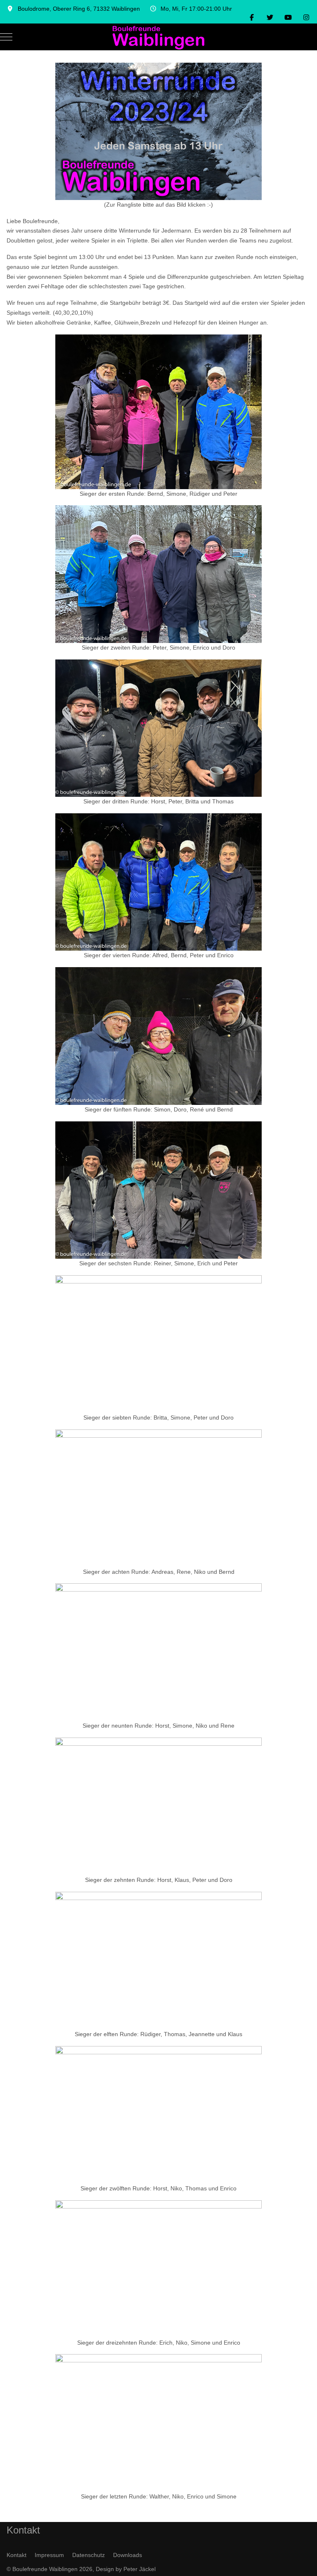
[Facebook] (252, 18)
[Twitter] (270, 18)
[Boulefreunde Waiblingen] (158, 37)
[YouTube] (288, 18)
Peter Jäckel (140, 2569)
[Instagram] (306, 18)
